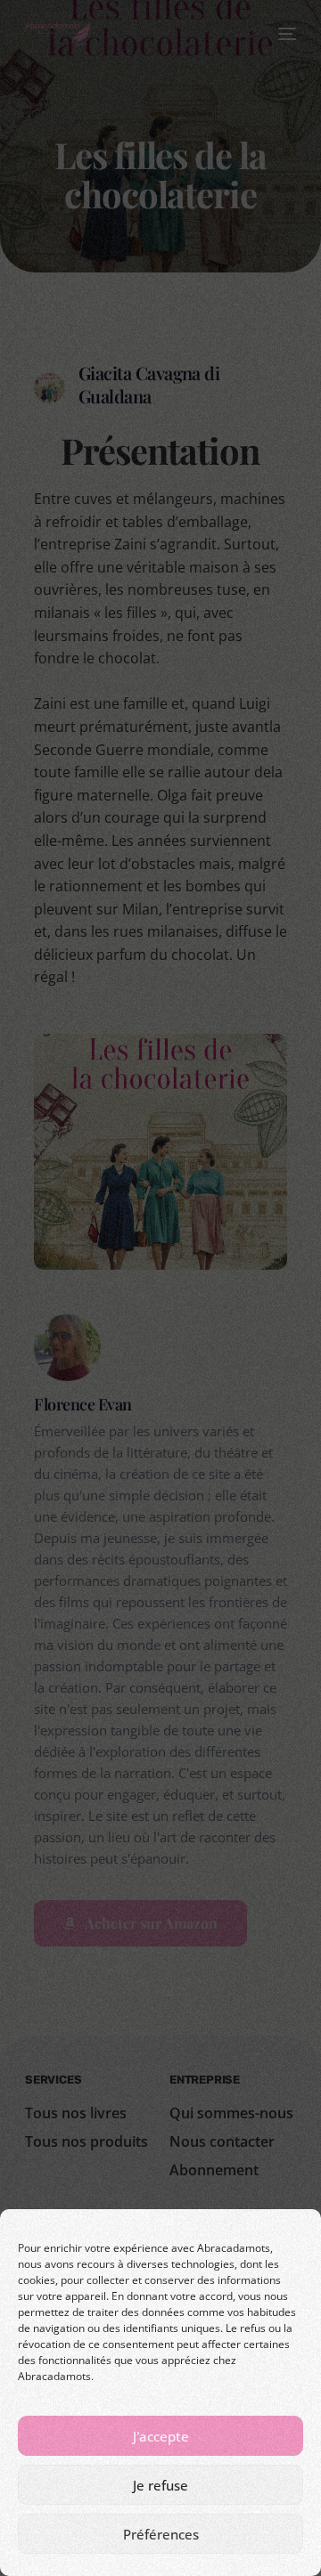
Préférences (161, 2534)
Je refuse (160, 2485)
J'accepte (161, 2436)
